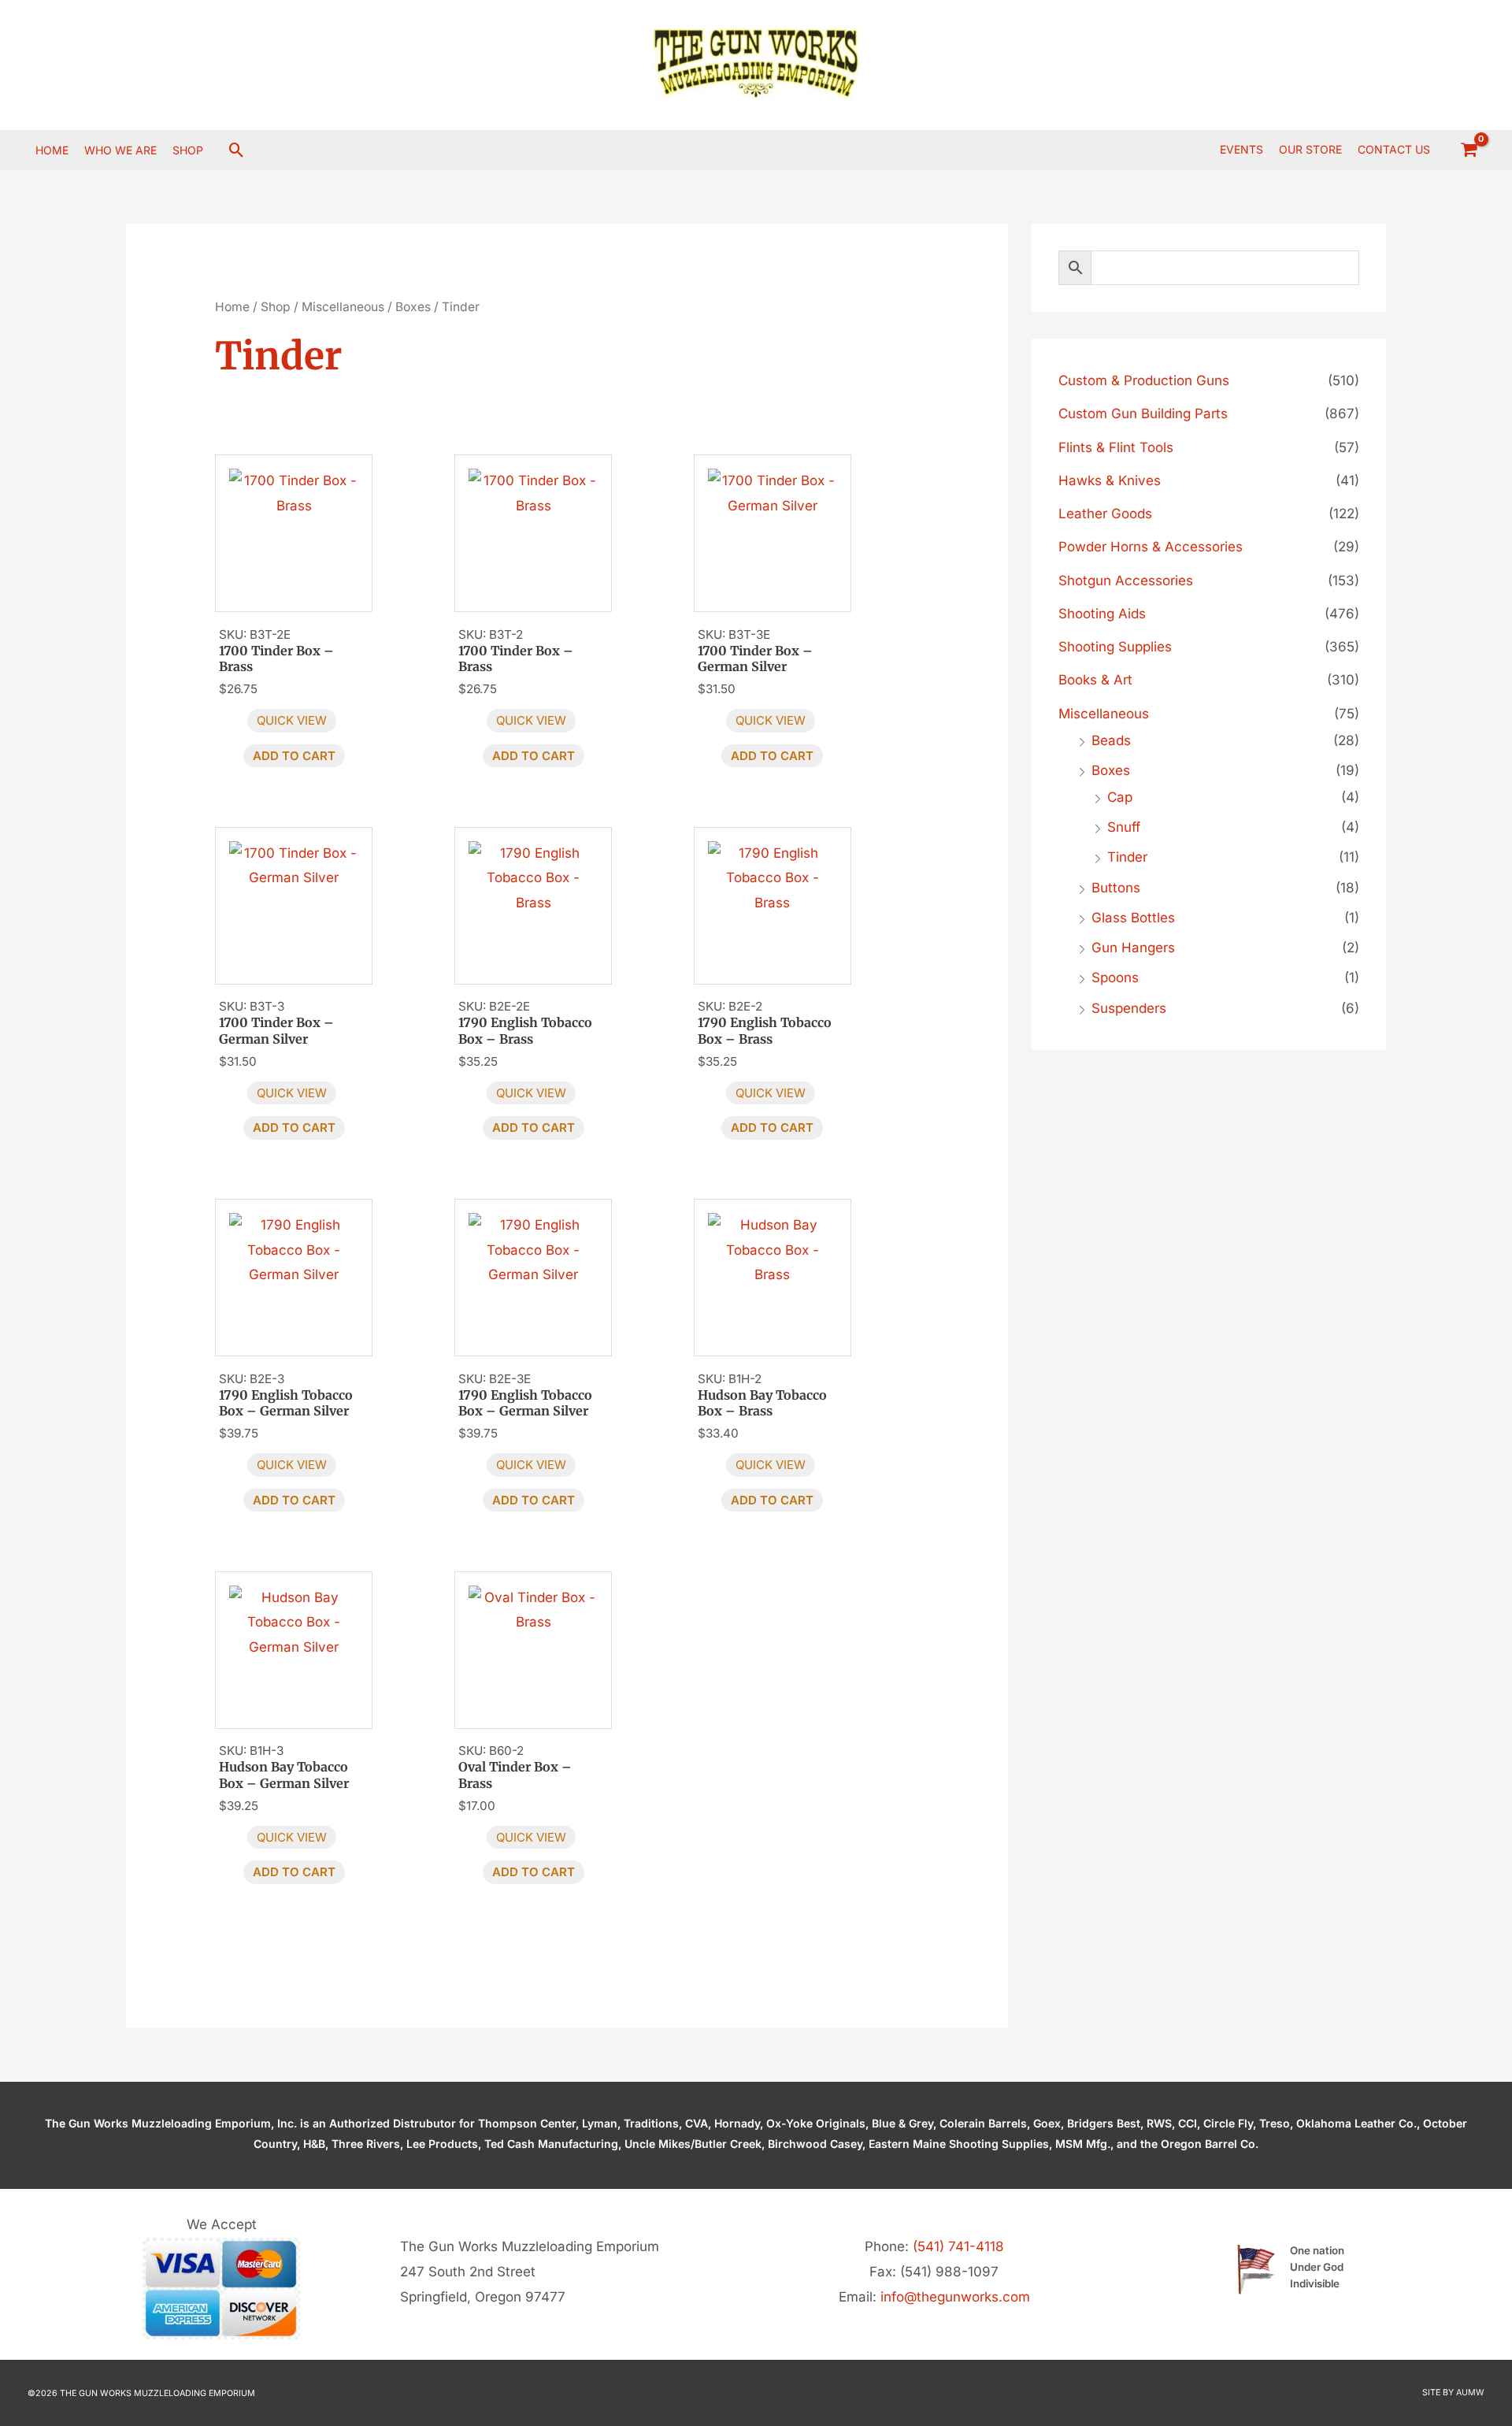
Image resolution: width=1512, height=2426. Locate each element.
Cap (1120, 797)
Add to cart (294, 756)
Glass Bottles (1133, 918)
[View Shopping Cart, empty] (1469, 150)
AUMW (1470, 2393)
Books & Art (1095, 680)
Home (232, 307)
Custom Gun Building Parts (1143, 414)
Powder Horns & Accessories (1151, 547)
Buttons (1116, 888)
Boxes (413, 307)
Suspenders (1129, 1008)
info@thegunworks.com (955, 2297)
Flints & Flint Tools (1116, 447)
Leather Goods (1105, 514)
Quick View (292, 720)
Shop (276, 307)
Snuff (1124, 827)
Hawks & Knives (1110, 480)
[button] (237, 150)
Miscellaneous (343, 307)
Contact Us (1394, 149)
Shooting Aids (1102, 614)
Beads (1111, 740)
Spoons (1115, 977)
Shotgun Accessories (1126, 581)
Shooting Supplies (1115, 647)
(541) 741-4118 (958, 2246)
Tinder (1127, 857)
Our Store (1310, 149)
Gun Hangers (1133, 948)
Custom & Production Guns (1144, 380)
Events (1241, 149)
